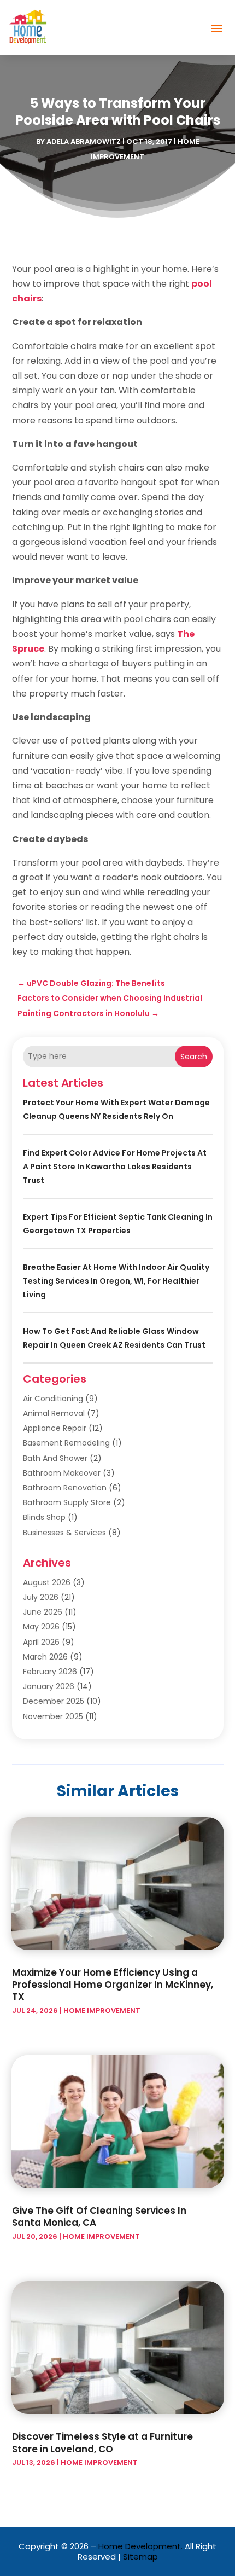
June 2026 (43, 1612)
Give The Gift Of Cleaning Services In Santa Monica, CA (99, 2217)
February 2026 (50, 1672)
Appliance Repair (55, 1428)
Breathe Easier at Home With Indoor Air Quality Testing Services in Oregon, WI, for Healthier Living (116, 1281)
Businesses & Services (64, 1533)
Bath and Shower (55, 1458)
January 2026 (49, 1686)
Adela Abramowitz (84, 141)
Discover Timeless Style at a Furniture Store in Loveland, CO (102, 2442)
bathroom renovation (65, 1488)
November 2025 (53, 1716)
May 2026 (41, 1627)
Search (194, 1057)
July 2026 (41, 1597)
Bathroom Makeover (62, 1473)
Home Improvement (102, 2011)
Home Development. (140, 2546)
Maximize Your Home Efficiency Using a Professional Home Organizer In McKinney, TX (113, 1985)
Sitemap (140, 2557)
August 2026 (47, 1582)
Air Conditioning (53, 1399)
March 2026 (45, 1657)
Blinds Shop (44, 1517)
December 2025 (54, 1701)
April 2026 (41, 1642)
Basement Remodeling (66, 1443)
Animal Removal (54, 1413)
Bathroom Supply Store (67, 1502)
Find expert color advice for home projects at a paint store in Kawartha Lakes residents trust (115, 1167)
